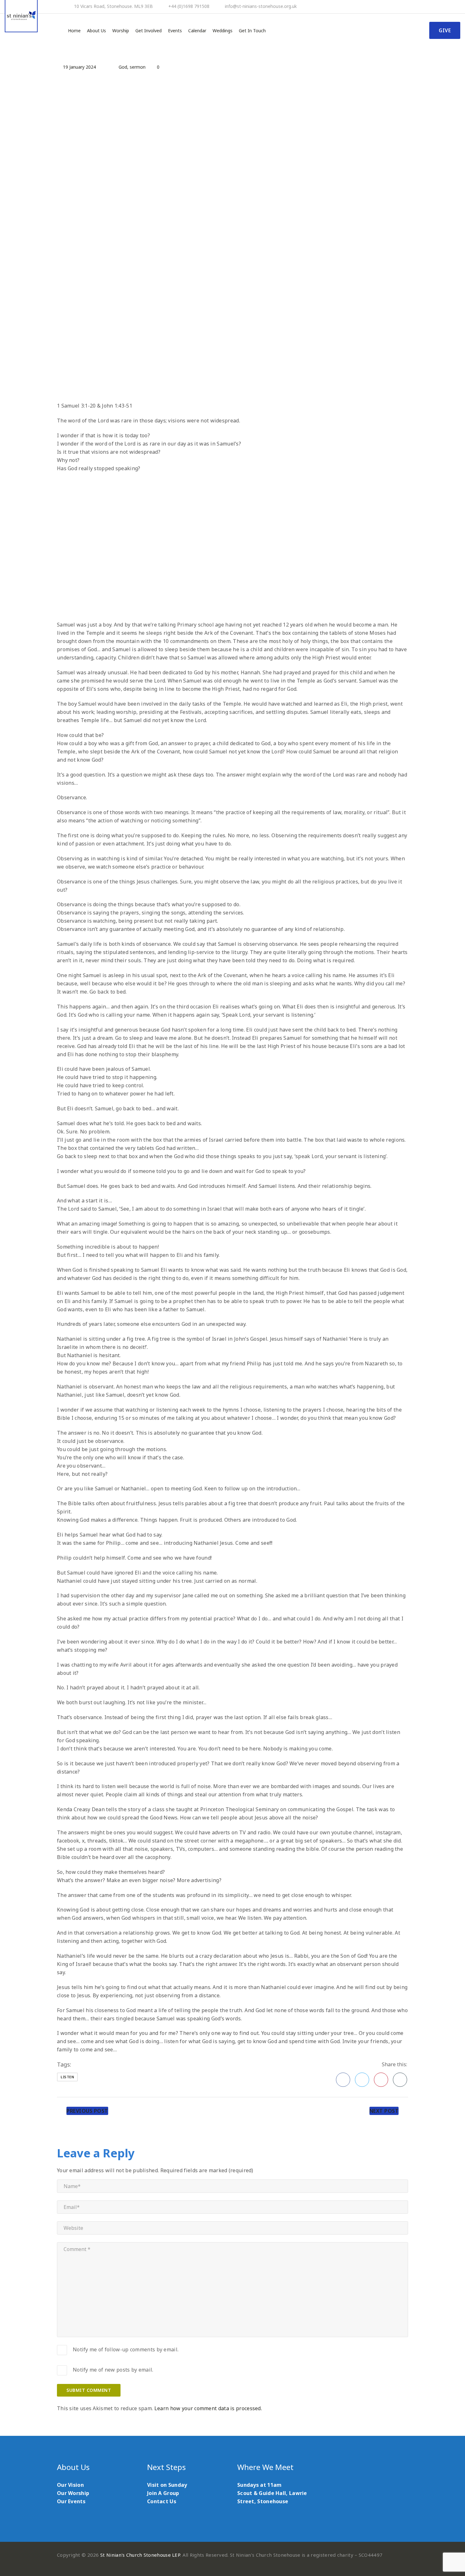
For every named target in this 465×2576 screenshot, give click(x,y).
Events (175, 31)
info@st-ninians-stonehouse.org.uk (261, 6)
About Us (96, 31)
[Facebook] (433, 7)
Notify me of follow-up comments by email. (126, 2349)
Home (74, 31)
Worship (121, 31)
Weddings (223, 31)
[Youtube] (450, 7)
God (123, 67)
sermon (138, 67)
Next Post (384, 2111)
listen (67, 2077)
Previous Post (87, 2111)
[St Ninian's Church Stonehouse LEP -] (21, 16)
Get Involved (149, 31)
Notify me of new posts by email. (113, 2370)
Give (445, 30)
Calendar (197, 31)
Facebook (343, 2080)
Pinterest (381, 2080)
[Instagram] (458, 7)
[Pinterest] (441, 7)
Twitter (362, 2080)
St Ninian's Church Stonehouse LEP (140, 2555)
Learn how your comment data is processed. (208, 2408)
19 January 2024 (79, 67)
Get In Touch (252, 31)
